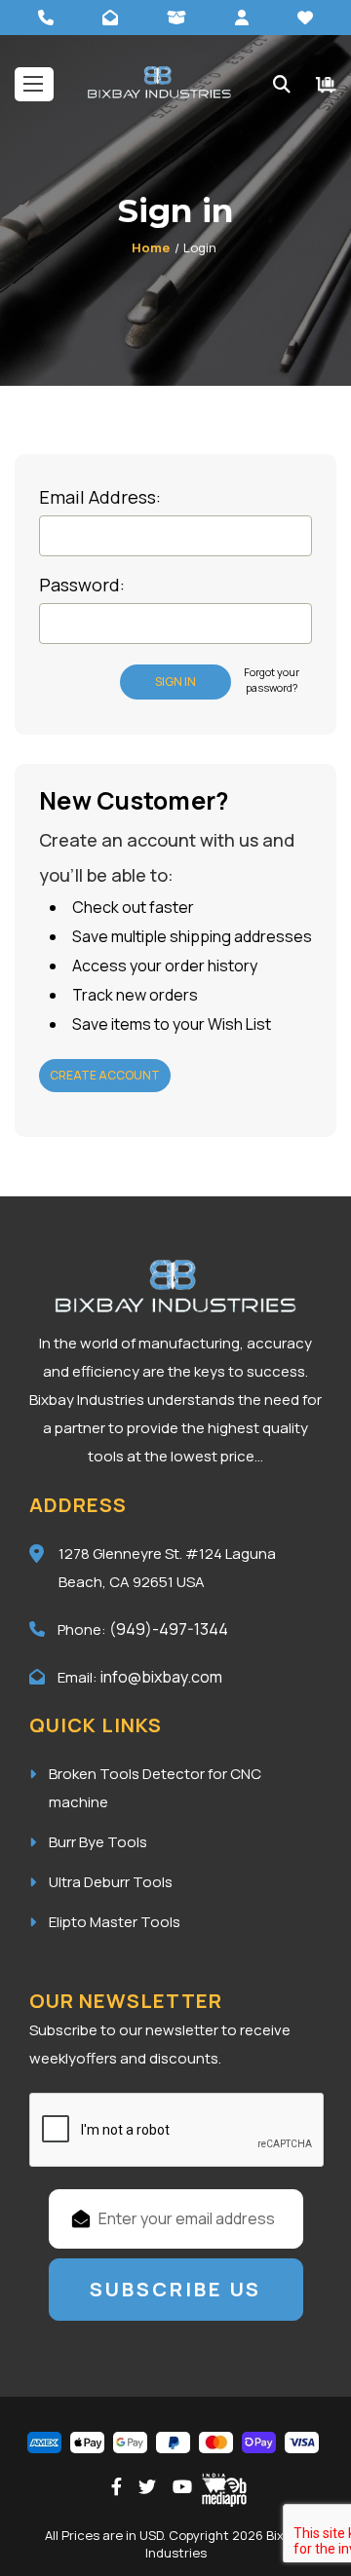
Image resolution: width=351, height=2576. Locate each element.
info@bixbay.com (161, 1677)
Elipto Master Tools (115, 1922)
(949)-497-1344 (169, 1629)
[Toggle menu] (34, 84)
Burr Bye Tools (98, 1842)
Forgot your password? (272, 680)
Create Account (105, 1075)
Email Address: (100, 497)
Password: (82, 585)
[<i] (326, 84)
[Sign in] (242, 18)
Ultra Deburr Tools (111, 1882)
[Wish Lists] (305, 18)
